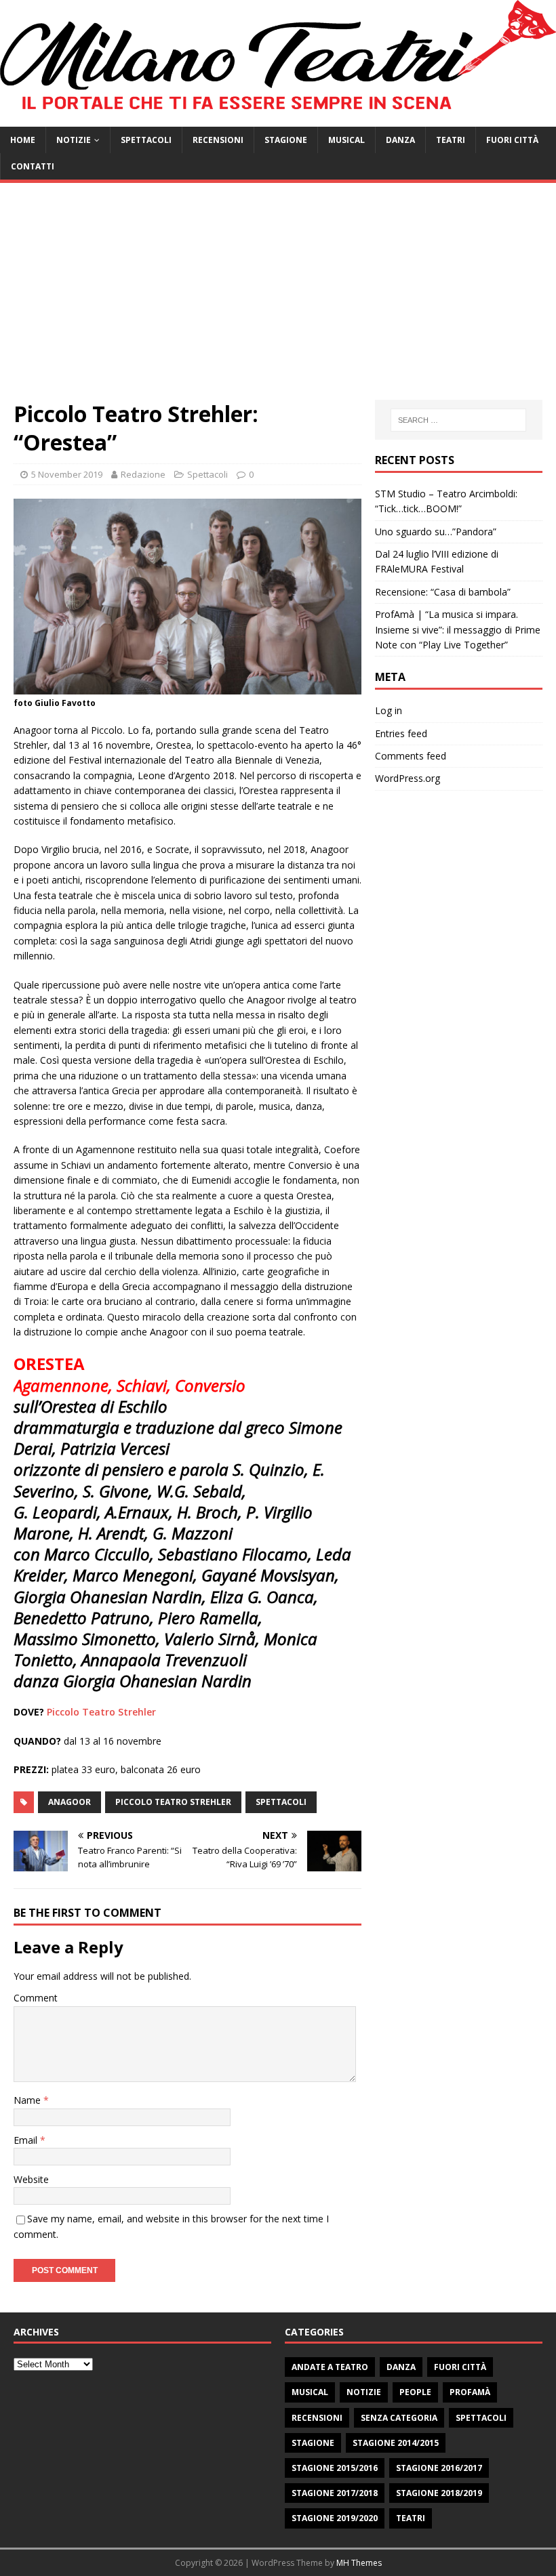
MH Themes (359, 2563)
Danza (400, 140)
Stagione (286, 140)
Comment (36, 1998)
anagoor (69, 1802)
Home (23, 140)
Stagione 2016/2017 (439, 2468)
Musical (346, 140)
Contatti (33, 166)
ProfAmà (470, 2392)
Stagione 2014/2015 (396, 2443)
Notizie (74, 140)
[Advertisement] (278, 298)
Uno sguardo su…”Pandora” (436, 532)
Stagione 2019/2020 (335, 2518)
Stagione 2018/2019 (439, 2493)
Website (31, 2179)
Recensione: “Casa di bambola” (443, 592)
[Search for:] (458, 420)
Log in (389, 710)
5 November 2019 (67, 474)
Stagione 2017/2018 (335, 2493)
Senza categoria (399, 2418)
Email (27, 2140)
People (415, 2392)
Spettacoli (146, 140)
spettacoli (281, 1802)
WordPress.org (408, 778)
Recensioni (218, 140)
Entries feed (401, 733)
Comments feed (411, 756)
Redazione (143, 474)
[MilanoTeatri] (278, 119)
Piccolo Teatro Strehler (101, 1712)
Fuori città (512, 140)
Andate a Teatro (330, 2367)
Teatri (451, 140)
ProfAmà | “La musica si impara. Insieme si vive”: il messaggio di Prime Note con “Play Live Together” (458, 629)
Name (28, 2100)
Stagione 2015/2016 (335, 2468)
